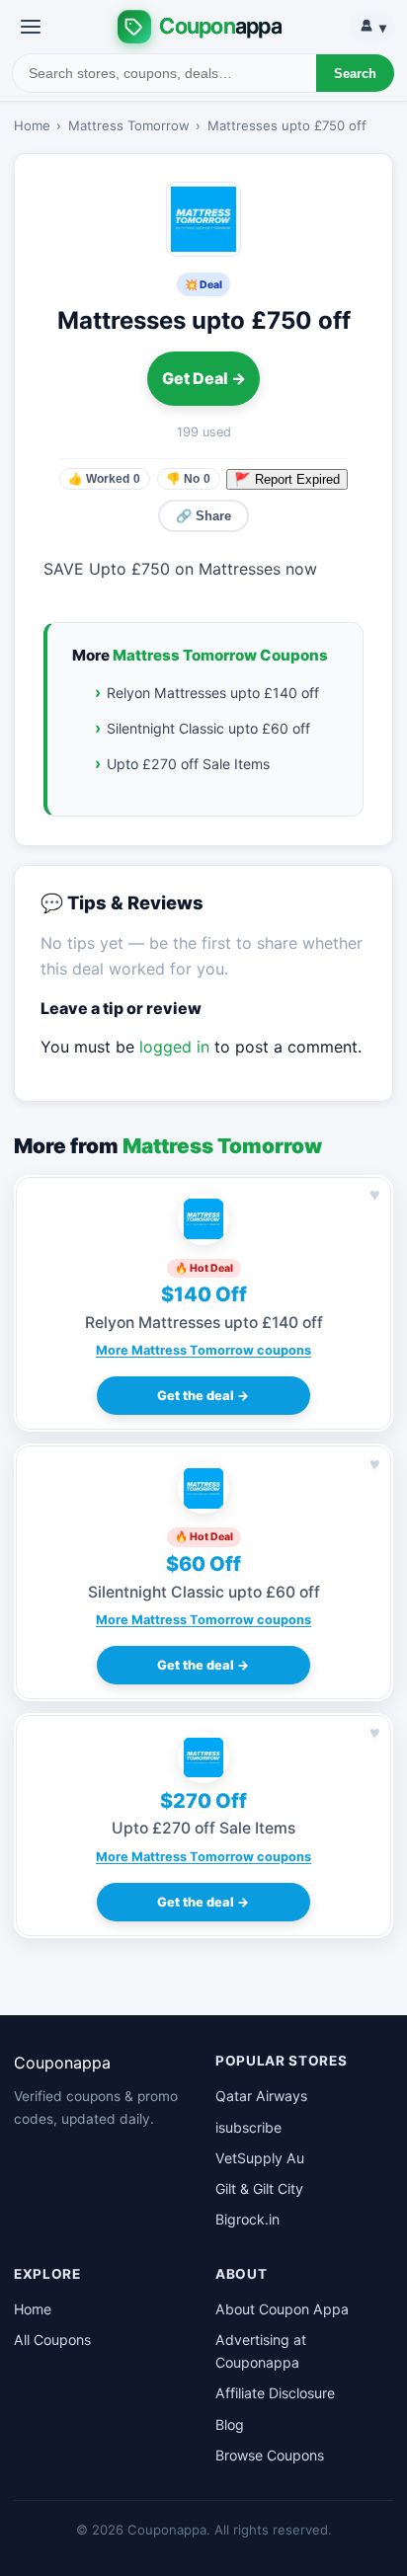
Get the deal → (203, 1396)
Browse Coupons (270, 2455)
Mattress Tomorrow (129, 125)
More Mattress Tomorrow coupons (203, 1350)
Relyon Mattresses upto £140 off (213, 693)
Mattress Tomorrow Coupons (220, 655)
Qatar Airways (261, 2096)
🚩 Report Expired (287, 479)
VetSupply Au (260, 2158)
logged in (174, 1047)
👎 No (188, 479)
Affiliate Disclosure (275, 2393)
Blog (230, 2424)
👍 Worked (104, 479)
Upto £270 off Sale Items (188, 764)
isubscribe (248, 2127)
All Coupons (52, 2340)
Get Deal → (204, 378)
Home (32, 125)
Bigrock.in (247, 2219)
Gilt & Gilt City (259, 2188)
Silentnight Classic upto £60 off (208, 728)
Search (355, 74)
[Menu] (31, 27)
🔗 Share (203, 516)
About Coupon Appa (282, 2309)
